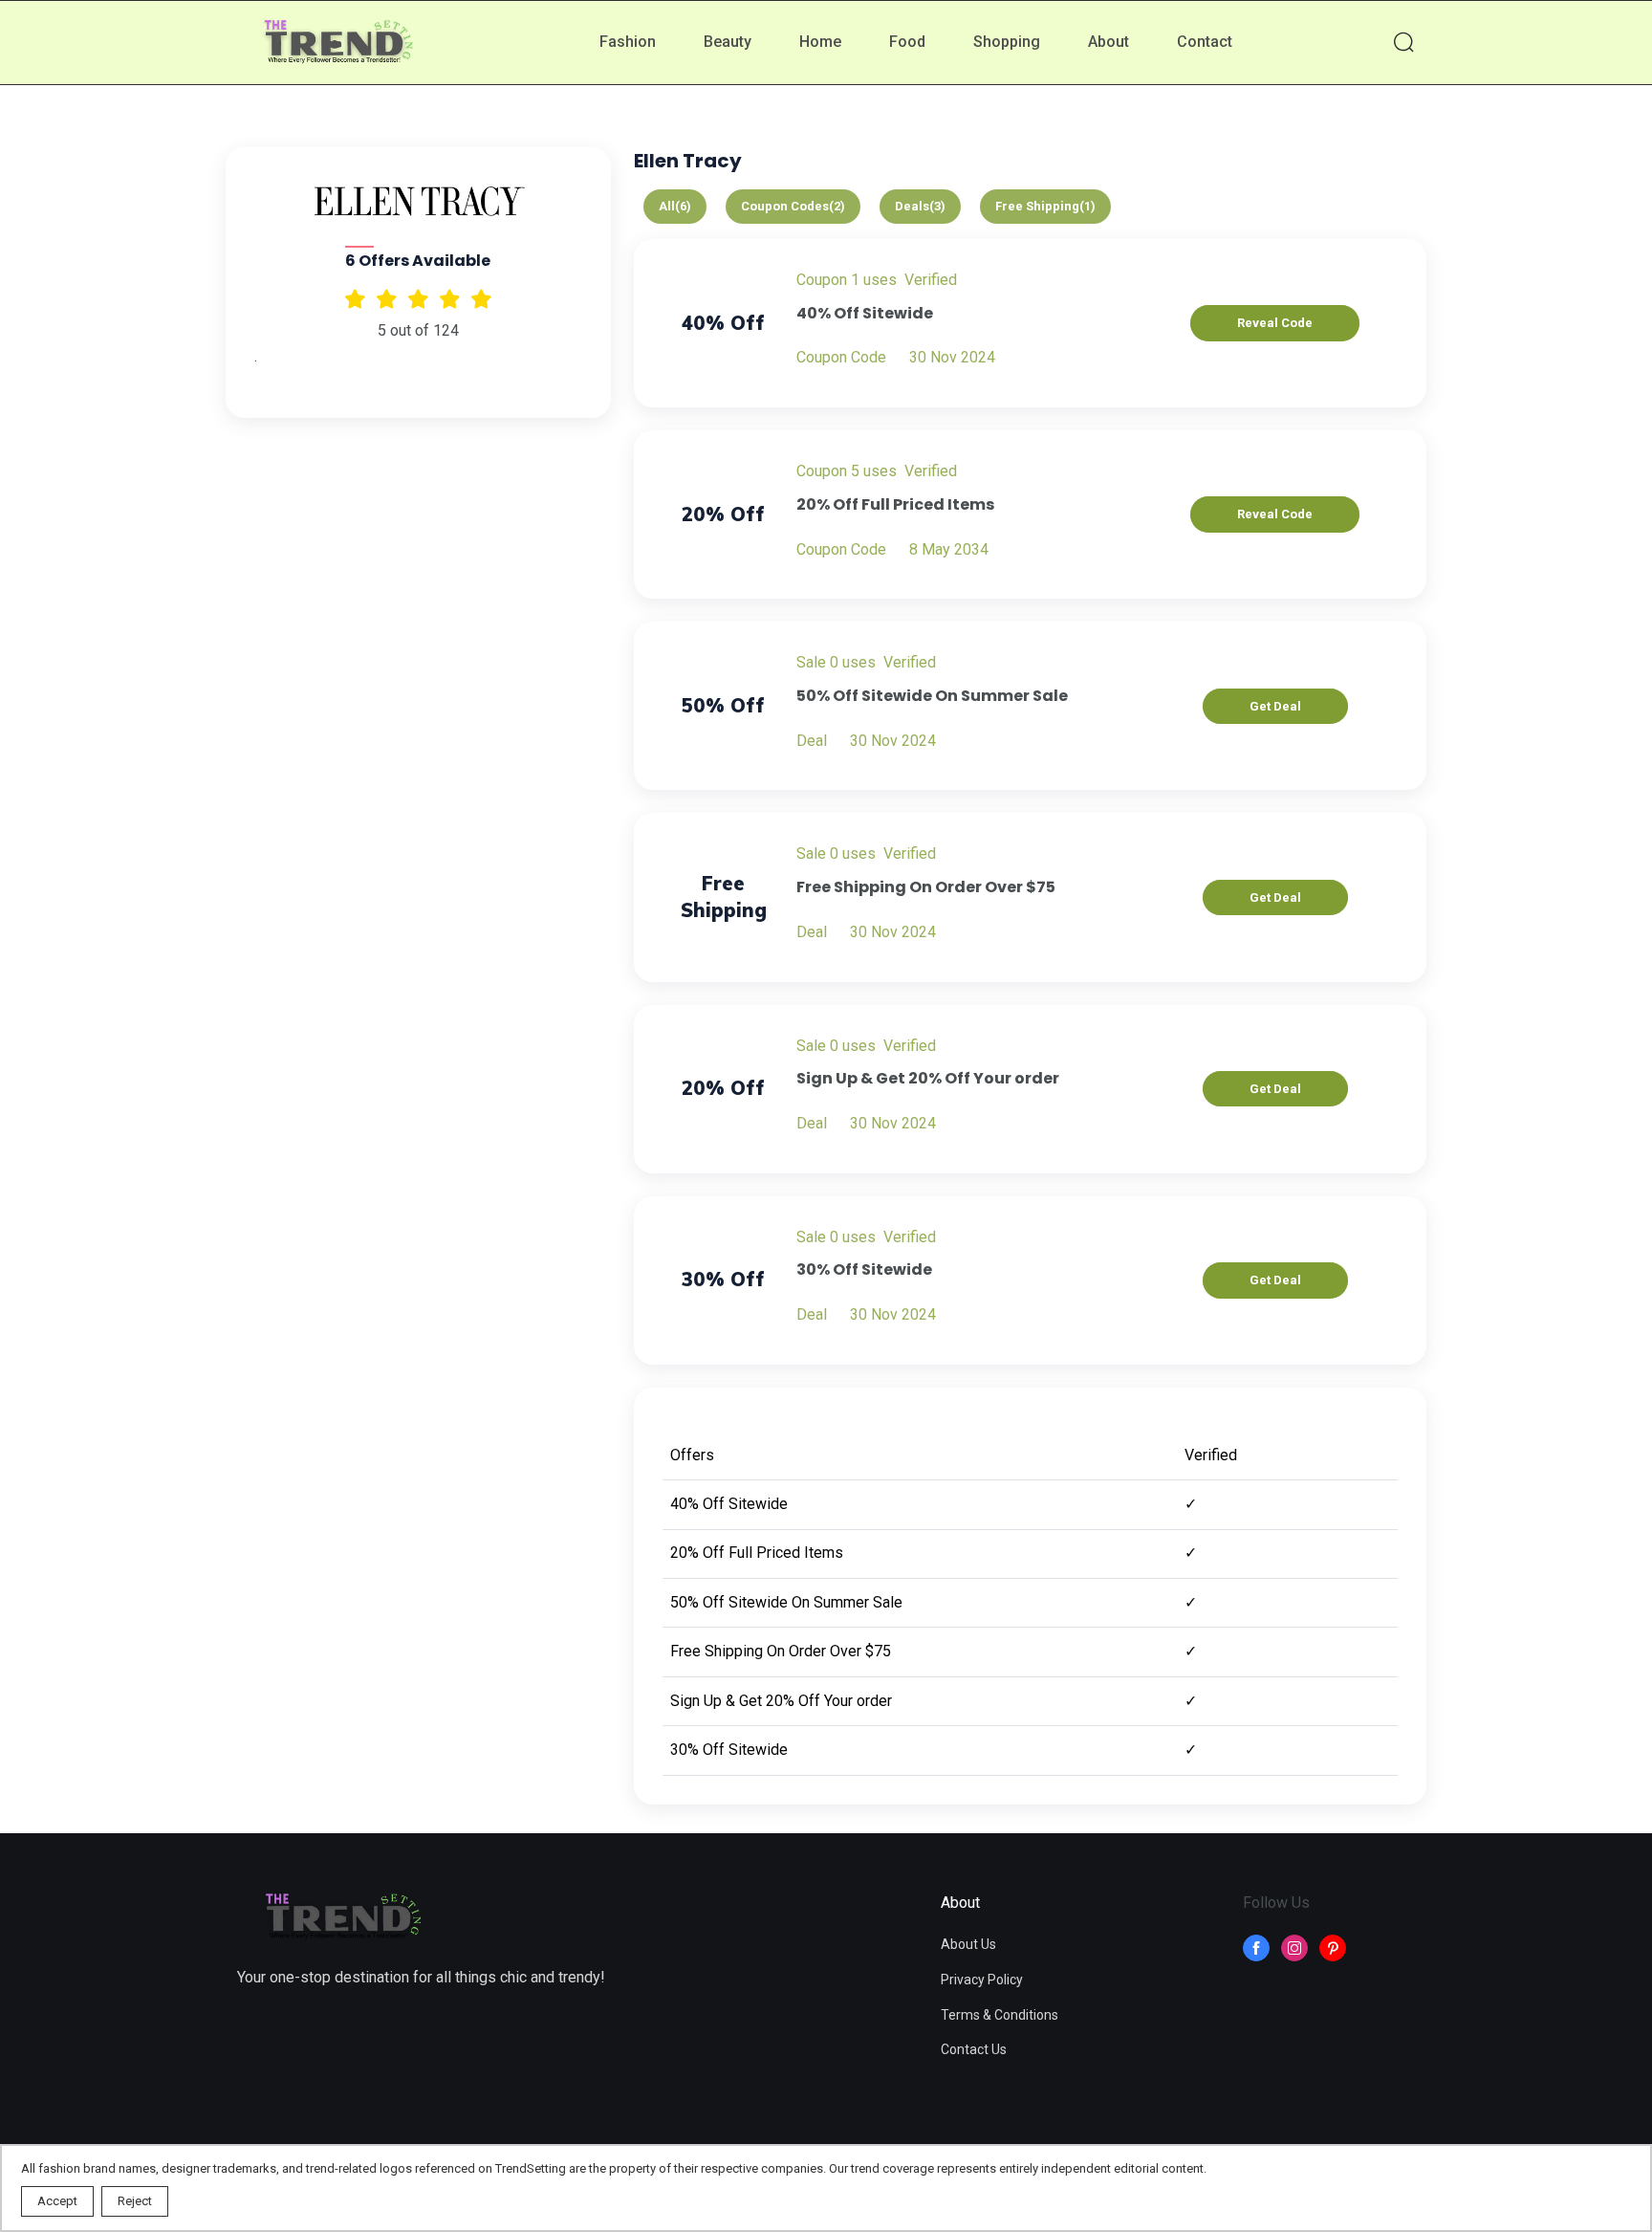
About (1109, 42)
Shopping (1007, 42)
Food (907, 42)
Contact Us (974, 2049)
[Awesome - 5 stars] (355, 299)
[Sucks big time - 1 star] (481, 299)
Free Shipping (1045, 206)
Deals (920, 206)
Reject (135, 2201)
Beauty (728, 42)
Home (820, 42)
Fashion (628, 42)
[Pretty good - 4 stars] (387, 299)
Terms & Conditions (1000, 2015)
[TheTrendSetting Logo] (337, 44)
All (675, 206)
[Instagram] (1294, 1948)
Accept (57, 2201)
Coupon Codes (793, 206)
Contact (1205, 42)
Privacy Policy (982, 1980)
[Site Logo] (342, 1918)
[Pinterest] (1333, 1948)
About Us (968, 1944)
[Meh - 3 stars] (418, 299)
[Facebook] (1256, 1948)
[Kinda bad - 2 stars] (450, 299)
